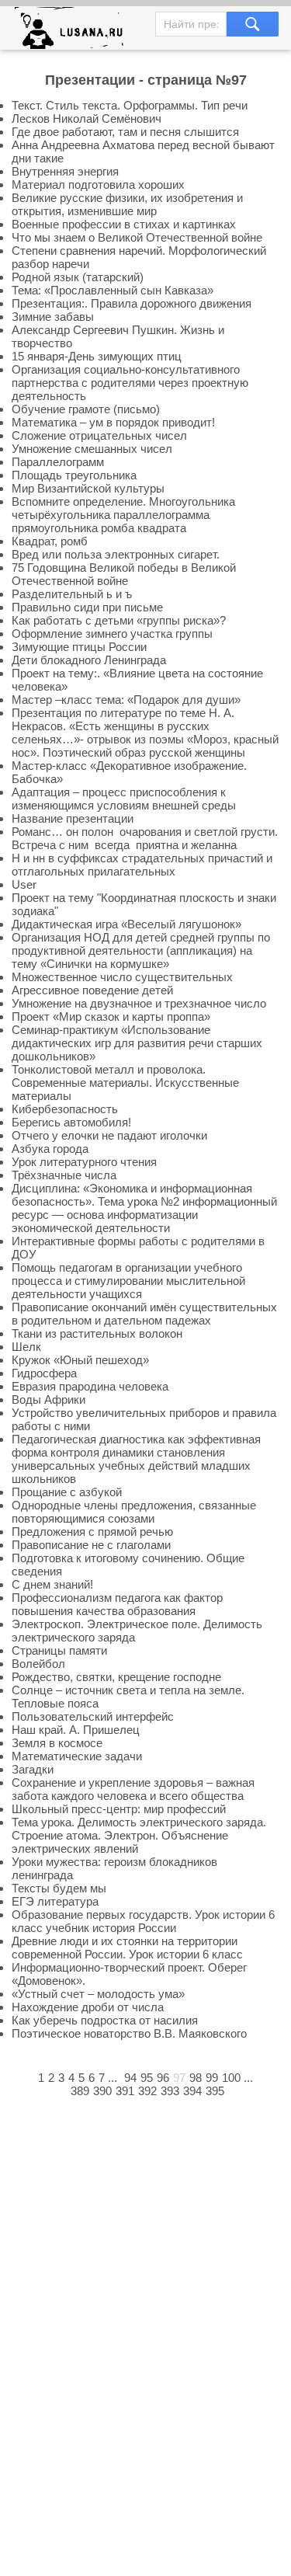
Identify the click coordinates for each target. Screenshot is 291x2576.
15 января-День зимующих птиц (97, 356)
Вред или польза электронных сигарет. (116, 554)
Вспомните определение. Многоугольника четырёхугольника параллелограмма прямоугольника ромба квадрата (123, 515)
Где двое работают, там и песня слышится (125, 132)
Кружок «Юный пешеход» (80, 1360)
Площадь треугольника (74, 475)
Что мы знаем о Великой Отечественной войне (137, 237)
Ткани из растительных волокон (97, 1333)
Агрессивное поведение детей (92, 990)
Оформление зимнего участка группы (112, 634)
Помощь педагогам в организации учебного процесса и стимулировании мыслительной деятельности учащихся (128, 1281)
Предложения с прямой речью (92, 1532)
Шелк (26, 1347)
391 (125, 2091)
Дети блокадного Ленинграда (89, 660)
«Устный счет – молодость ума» (98, 1994)
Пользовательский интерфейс (93, 1716)
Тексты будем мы (59, 1888)
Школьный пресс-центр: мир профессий (119, 1809)
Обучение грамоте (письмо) (86, 409)
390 (102, 2091)
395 (215, 2091)
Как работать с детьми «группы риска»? (119, 620)
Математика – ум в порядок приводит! (113, 422)
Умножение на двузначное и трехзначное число (139, 1003)
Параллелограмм (58, 462)
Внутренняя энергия (65, 171)
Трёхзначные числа (64, 1175)
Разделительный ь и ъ (72, 594)
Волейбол (38, 1664)
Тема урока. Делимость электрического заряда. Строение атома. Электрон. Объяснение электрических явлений (139, 1835)
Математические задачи (77, 1756)
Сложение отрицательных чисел (99, 435)
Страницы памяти (59, 1650)
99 (212, 2078)
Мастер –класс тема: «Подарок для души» (126, 700)
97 (179, 2078)
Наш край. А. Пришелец (76, 1730)
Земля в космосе (57, 1743)
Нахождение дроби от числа (88, 2007)
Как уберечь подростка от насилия (105, 2020)
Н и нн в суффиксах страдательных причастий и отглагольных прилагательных (142, 865)
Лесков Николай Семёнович (87, 118)
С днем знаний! (52, 1584)
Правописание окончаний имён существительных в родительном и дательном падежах (144, 1314)
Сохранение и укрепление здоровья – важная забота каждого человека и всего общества (133, 1789)
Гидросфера (44, 1373)
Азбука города (50, 1149)
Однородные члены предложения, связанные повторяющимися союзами (134, 1512)
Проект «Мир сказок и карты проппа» (111, 1016)
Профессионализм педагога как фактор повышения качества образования (117, 1604)
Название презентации (73, 818)
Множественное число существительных (122, 977)
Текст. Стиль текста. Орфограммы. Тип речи (130, 105)
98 (196, 2078)
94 (130, 2078)
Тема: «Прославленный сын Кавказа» (113, 290)
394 (192, 2091)
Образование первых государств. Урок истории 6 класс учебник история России (143, 1921)
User (24, 884)
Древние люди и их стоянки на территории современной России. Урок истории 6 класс (127, 1948)
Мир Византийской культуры (88, 488)
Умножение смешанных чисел (92, 449)
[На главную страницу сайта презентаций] (75, 31)
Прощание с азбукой (67, 1492)
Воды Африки (48, 1399)
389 (80, 2091)
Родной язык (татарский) (78, 277)
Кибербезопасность (65, 1109)
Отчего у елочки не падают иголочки (109, 1135)
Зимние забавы (53, 317)
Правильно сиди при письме (87, 607)
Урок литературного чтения (84, 1162)
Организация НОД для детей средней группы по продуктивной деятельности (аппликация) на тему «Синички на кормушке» (141, 950)
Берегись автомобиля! (71, 1122)
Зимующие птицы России (79, 647)
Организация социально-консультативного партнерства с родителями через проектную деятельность (130, 383)
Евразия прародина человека (90, 1386)
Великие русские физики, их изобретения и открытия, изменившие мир (127, 204)
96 (163, 2078)
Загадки (33, 1769)
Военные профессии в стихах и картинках (124, 224)
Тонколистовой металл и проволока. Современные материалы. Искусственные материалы (125, 1083)
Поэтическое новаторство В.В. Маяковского (129, 2033)
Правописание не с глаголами (91, 1545)
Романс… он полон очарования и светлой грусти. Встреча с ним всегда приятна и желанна (145, 838)
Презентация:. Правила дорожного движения (132, 303)
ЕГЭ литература (55, 1901)
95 (147, 2078)
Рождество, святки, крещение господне (116, 1677)
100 (231, 2078)
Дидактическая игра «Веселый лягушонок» (126, 924)
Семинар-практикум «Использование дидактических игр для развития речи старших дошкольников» (137, 1043)
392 (147, 2091)
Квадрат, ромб (50, 541)
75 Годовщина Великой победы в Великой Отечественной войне (124, 574)
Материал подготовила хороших (98, 184)
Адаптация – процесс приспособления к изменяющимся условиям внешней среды (124, 799)
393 (170, 2091)
